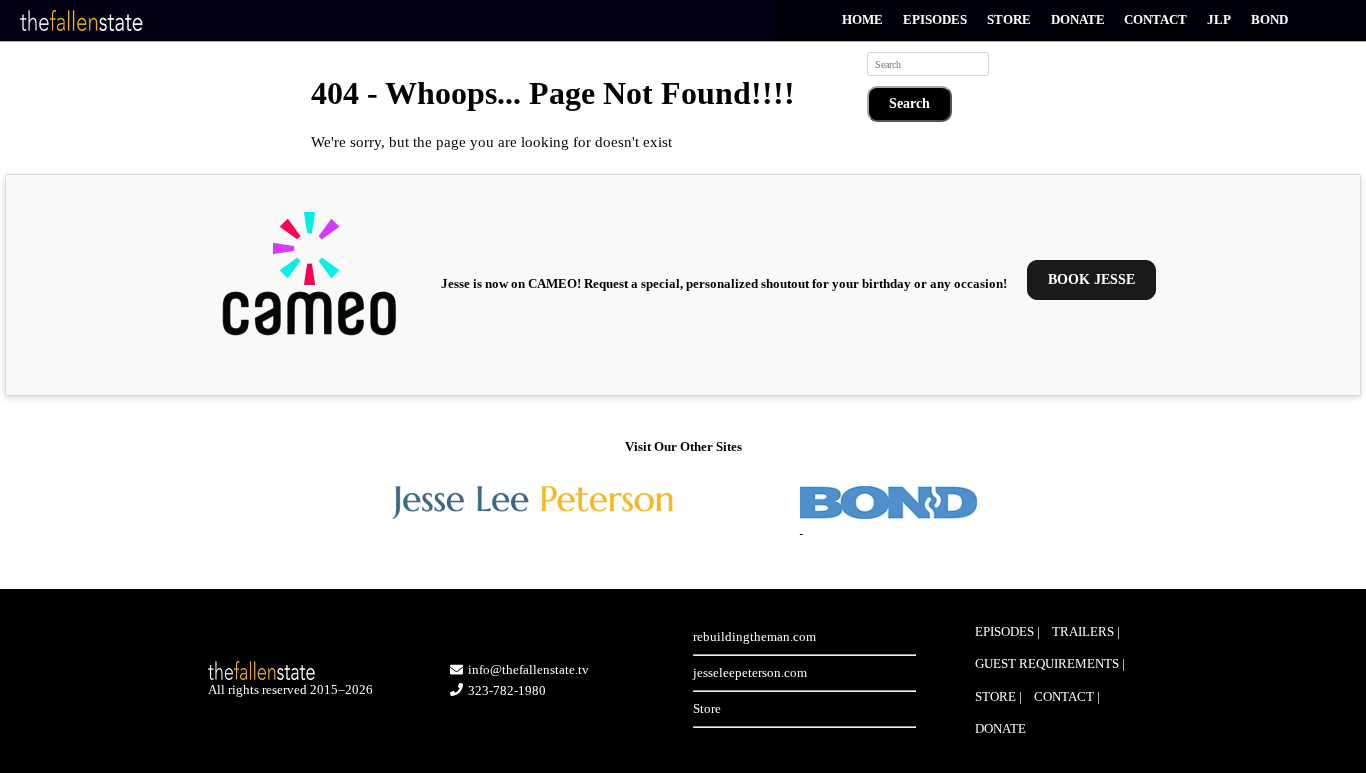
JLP (1219, 19)
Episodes (935, 19)
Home (862, 19)
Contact (1155, 19)
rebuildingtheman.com (754, 636)
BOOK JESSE (1091, 279)
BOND (1269, 19)
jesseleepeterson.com (750, 672)
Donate (1078, 19)
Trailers (1083, 631)
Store (1009, 19)
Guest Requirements (1047, 663)
